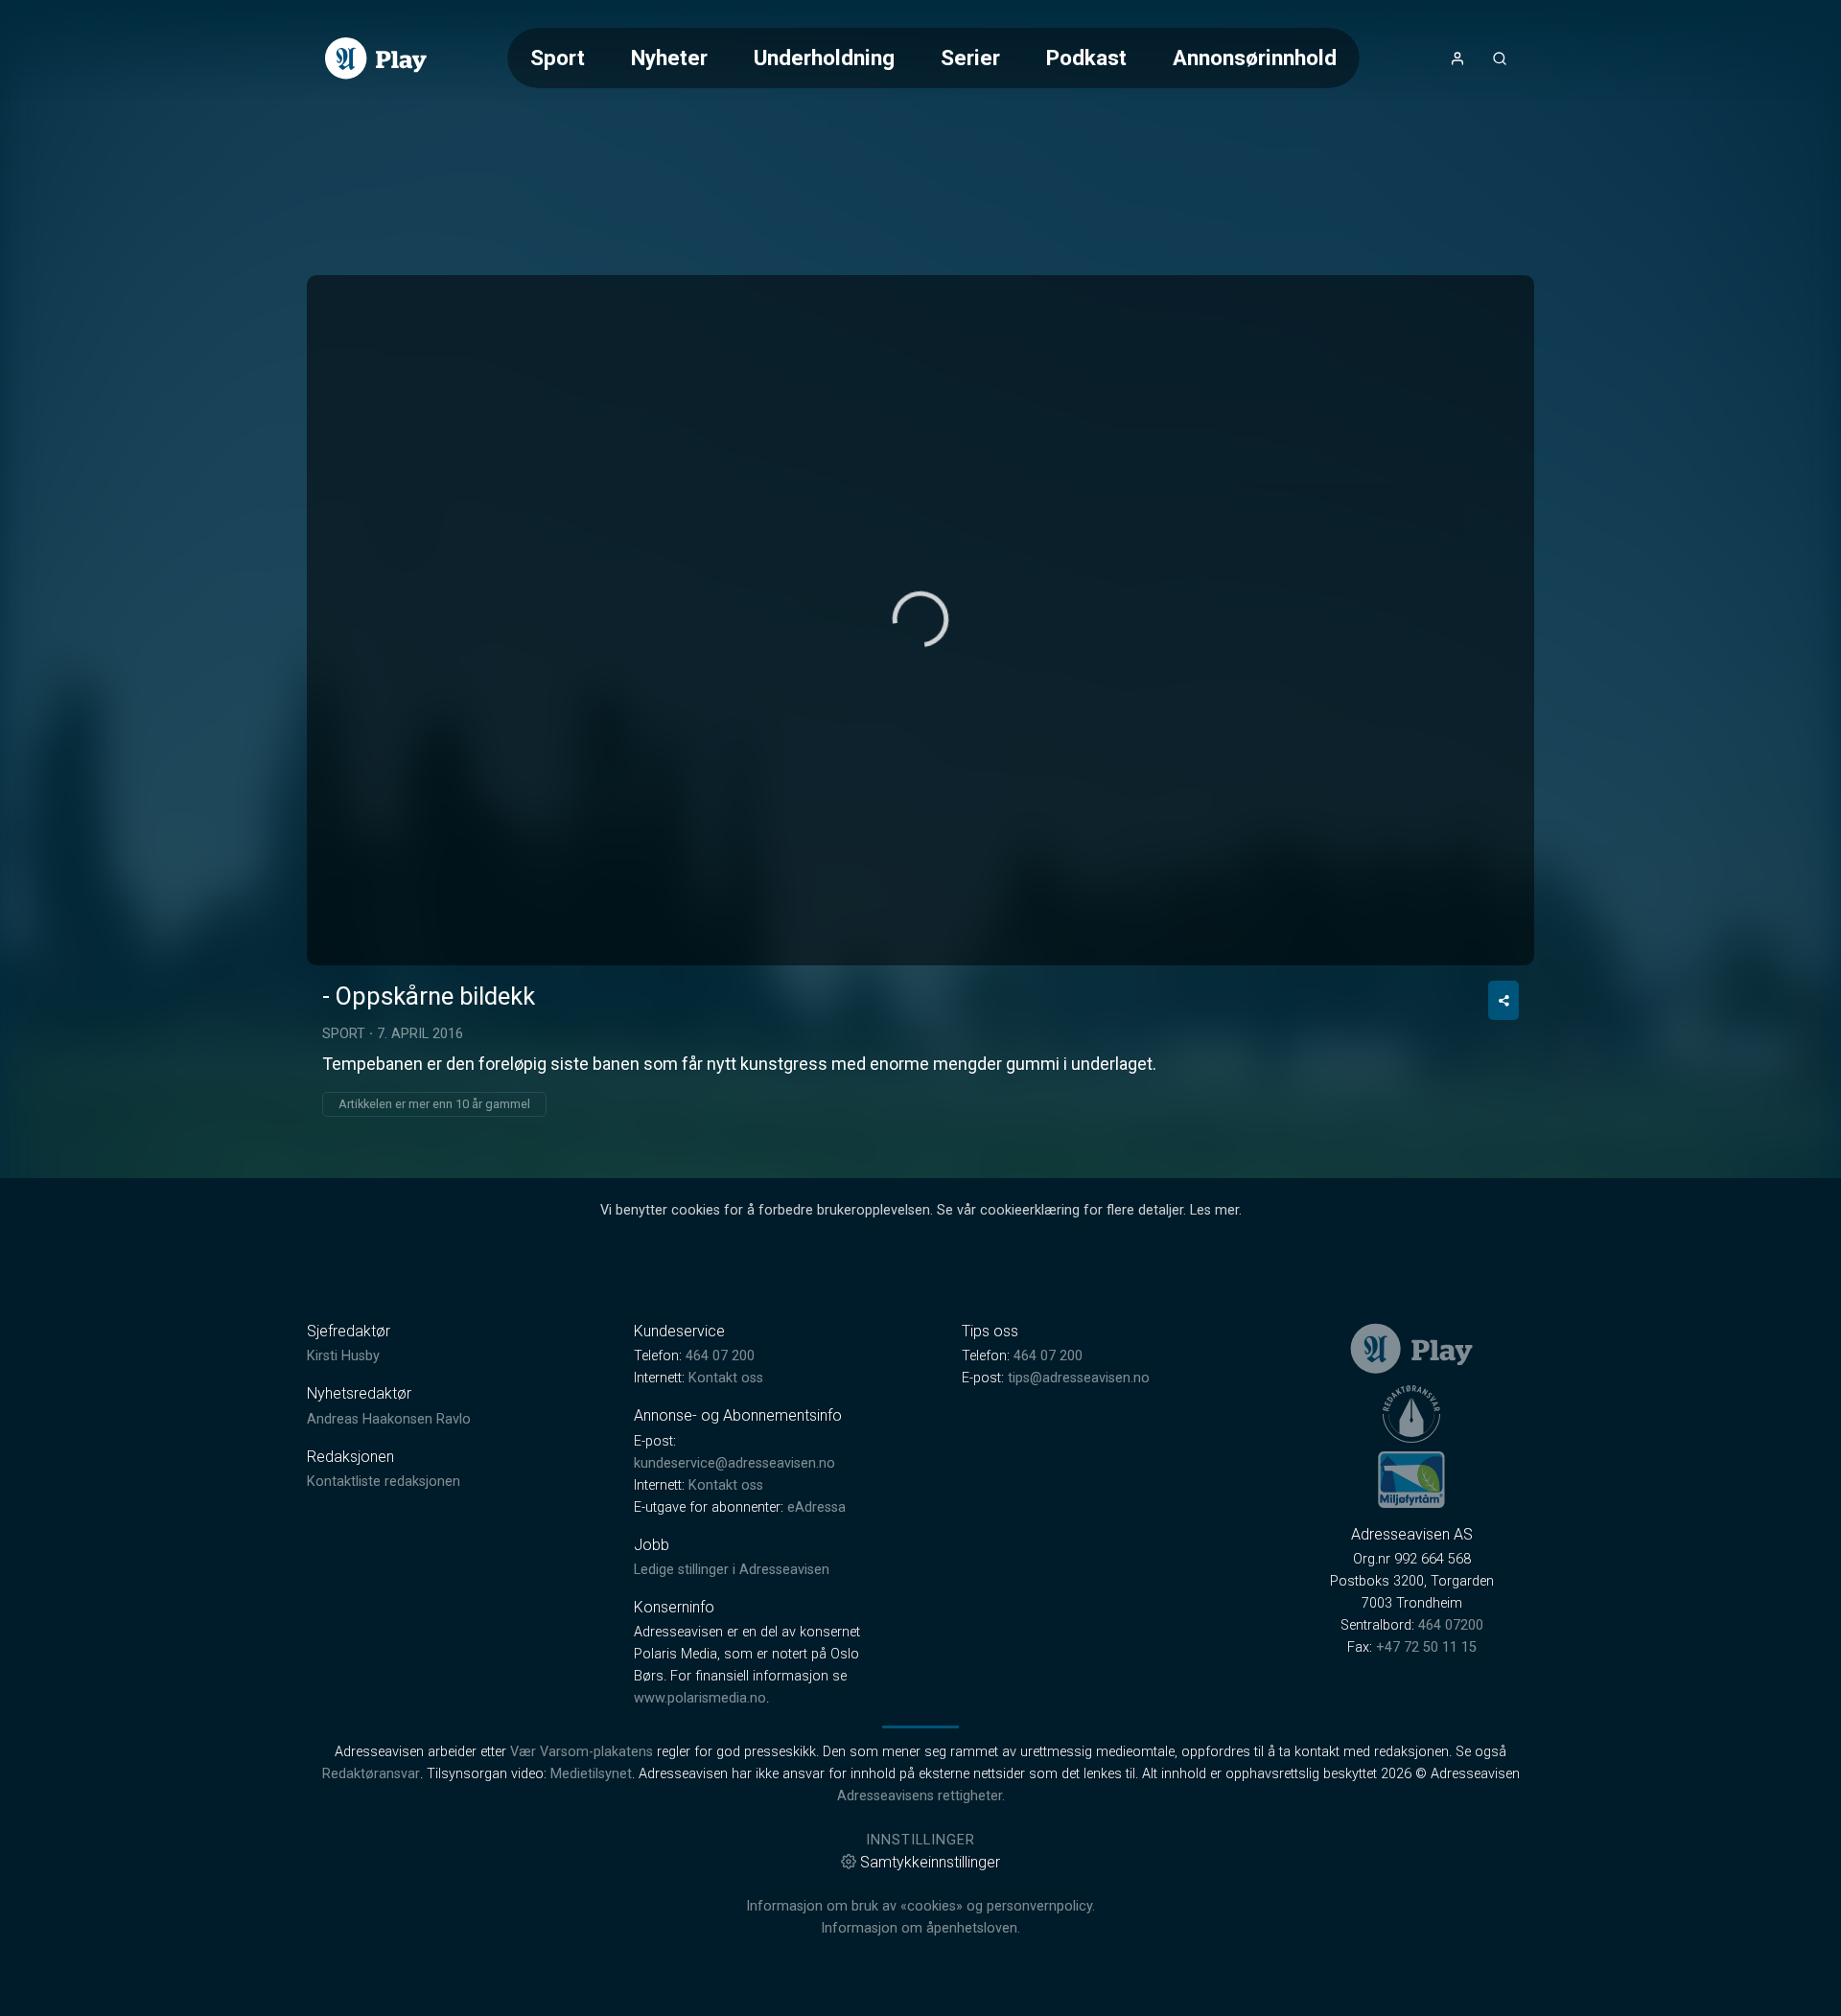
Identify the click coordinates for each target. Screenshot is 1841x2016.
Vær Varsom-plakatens (582, 1752)
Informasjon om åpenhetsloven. (920, 1928)
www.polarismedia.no (700, 1698)
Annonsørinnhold (1255, 58)
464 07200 (1451, 1625)
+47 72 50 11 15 (1426, 1647)
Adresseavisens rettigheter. (921, 1796)
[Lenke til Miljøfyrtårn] (1411, 1479)
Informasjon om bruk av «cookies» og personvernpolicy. (920, 1906)
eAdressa (816, 1507)
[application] (920, 620)
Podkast (1086, 58)
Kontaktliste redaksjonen (384, 1482)
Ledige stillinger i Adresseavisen (732, 1570)
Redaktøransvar (371, 1774)
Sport (558, 58)
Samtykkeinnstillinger (930, 1862)
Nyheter (669, 58)
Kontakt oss (726, 1378)
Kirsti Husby (343, 1356)
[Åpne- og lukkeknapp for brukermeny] (1457, 58)
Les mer (1214, 1210)
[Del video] (1503, 1000)
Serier (970, 58)
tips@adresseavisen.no (1079, 1378)
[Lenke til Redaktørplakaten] (1411, 1414)
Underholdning (824, 58)
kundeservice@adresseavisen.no (734, 1463)
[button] (920, 619)
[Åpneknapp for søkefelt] (1500, 58)
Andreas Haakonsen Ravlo (389, 1419)
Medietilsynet (591, 1774)
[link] (376, 58)
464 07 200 (720, 1356)
